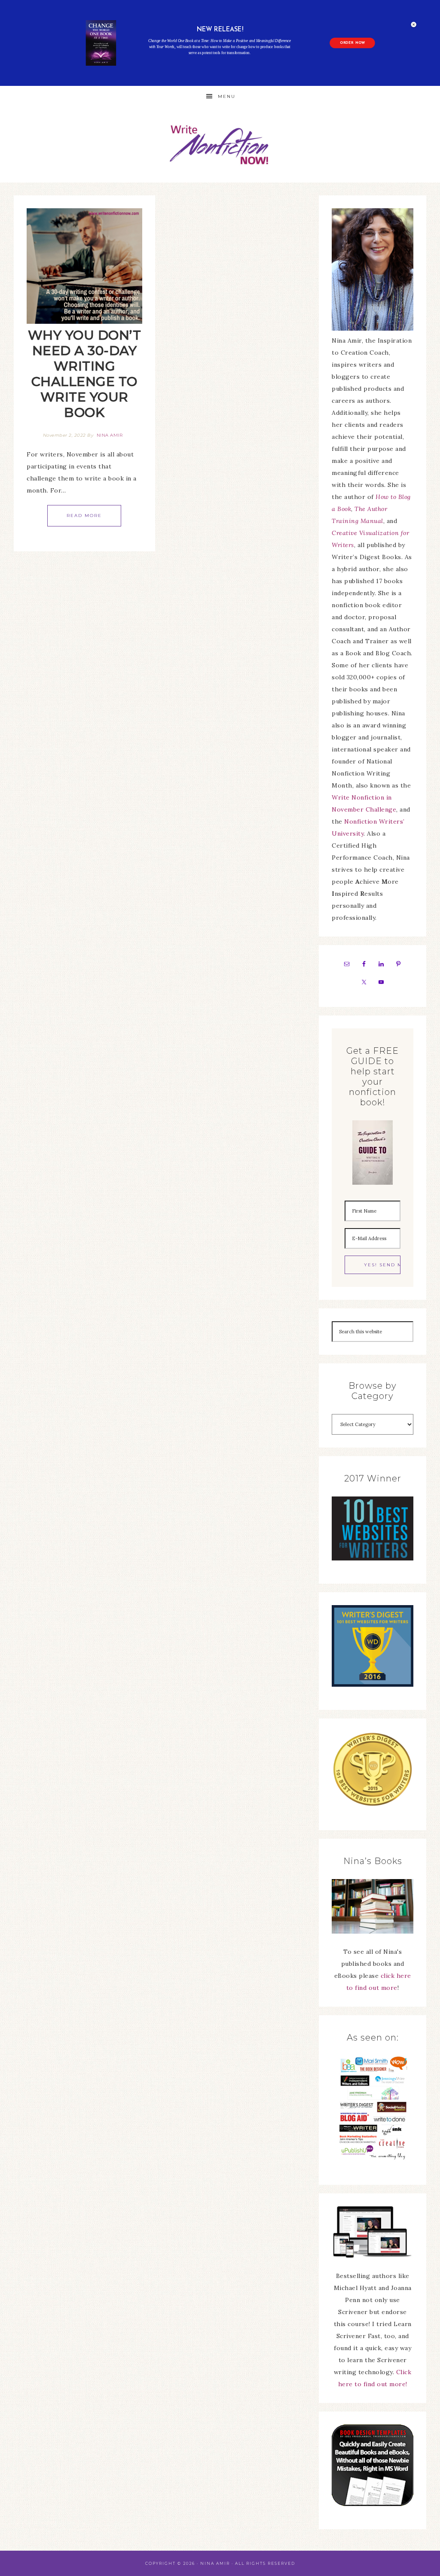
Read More (84, 516)
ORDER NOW (352, 43)
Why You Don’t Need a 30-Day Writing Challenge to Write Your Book (85, 374)
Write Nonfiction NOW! (220, 145)
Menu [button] (227, 96)
